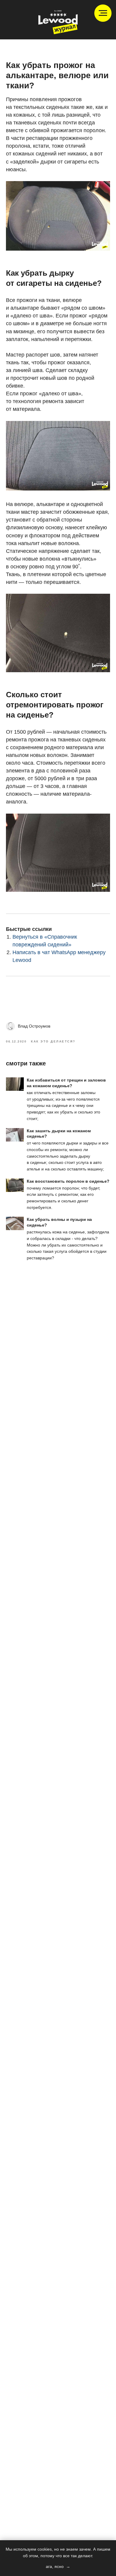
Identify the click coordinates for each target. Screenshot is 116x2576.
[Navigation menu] (103, 13)
